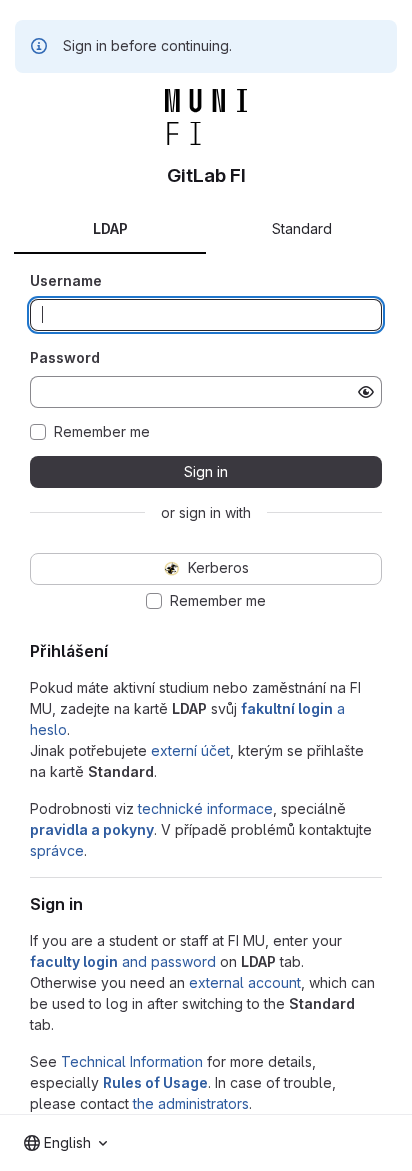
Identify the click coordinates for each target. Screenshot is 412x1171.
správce (57, 850)
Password (65, 357)
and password (123, 961)
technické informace (205, 808)
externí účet (190, 750)
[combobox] (65, 1143)
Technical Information (132, 1061)
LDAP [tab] (110, 228)
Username (66, 280)
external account (245, 982)
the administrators (191, 1103)
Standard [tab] (302, 228)
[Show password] (366, 392)
